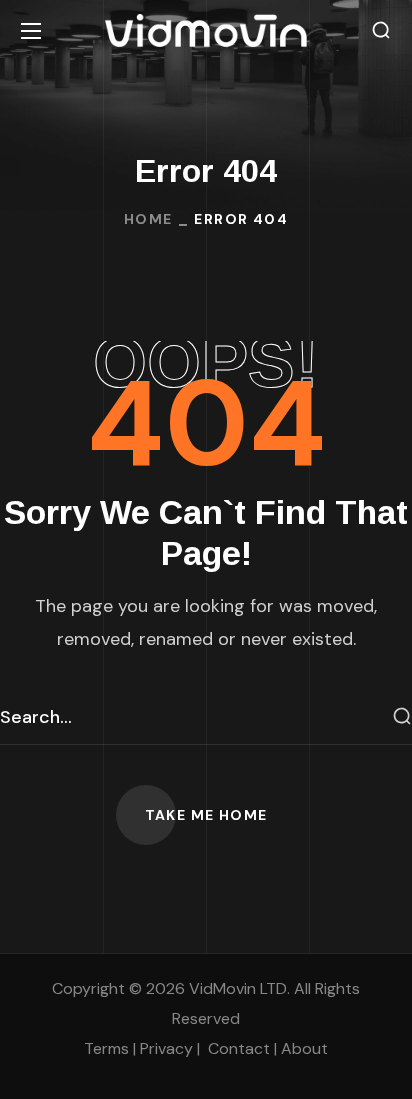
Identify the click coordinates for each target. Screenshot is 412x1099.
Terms (106, 1048)
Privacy (166, 1048)
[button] (381, 30)
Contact (239, 1048)
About (304, 1048)
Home (148, 219)
